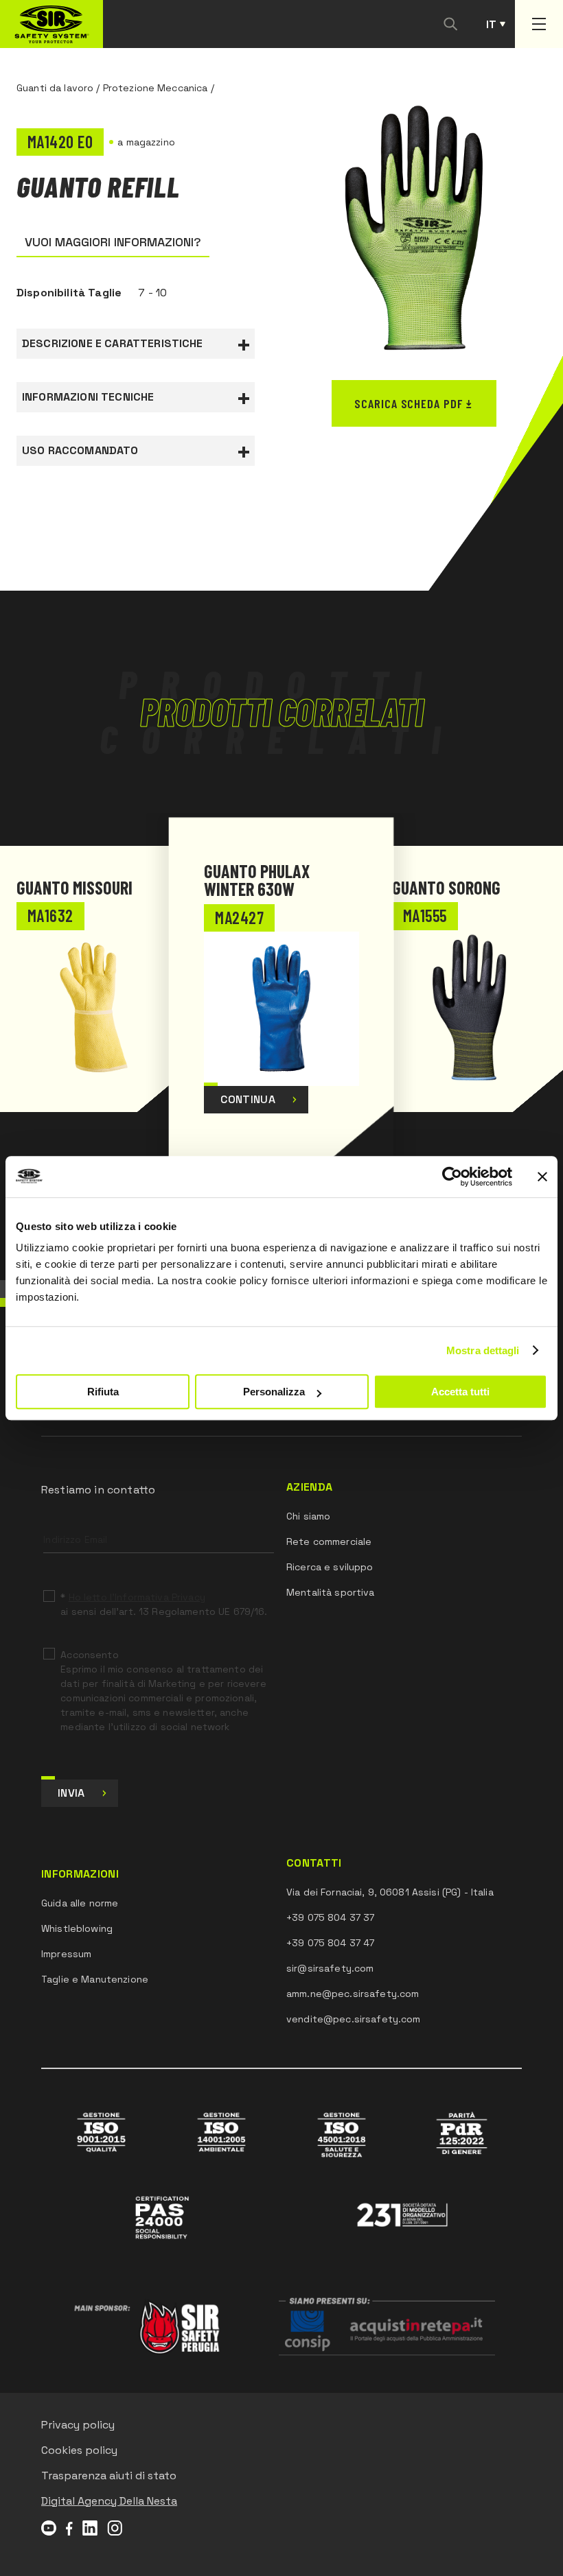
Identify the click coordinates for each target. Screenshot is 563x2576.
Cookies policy (79, 2450)
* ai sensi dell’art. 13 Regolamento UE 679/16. (164, 1604)
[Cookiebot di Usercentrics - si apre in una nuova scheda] (452, 1177)
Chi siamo (308, 1516)
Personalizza (274, 1392)
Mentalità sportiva (331, 1592)
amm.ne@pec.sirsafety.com (353, 1994)
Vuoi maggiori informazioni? (113, 242)
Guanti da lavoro (55, 88)
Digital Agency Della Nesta (109, 2501)
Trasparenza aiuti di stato (109, 2475)
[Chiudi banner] (542, 1177)
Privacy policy (78, 2425)
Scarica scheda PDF (408, 403)
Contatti (314, 1863)
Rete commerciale (329, 1541)
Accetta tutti (460, 1392)
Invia (71, 1793)
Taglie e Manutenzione (95, 1979)
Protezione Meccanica (156, 88)
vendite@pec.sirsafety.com (354, 2019)
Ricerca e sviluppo (330, 1567)
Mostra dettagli (483, 1350)
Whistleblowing (77, 1928)
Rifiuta (103, 1392)
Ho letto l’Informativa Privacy (137, 1597)
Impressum (66, 1954)
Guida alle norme (80, 1903)
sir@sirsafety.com (330, 1968)
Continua (248, 1099)
